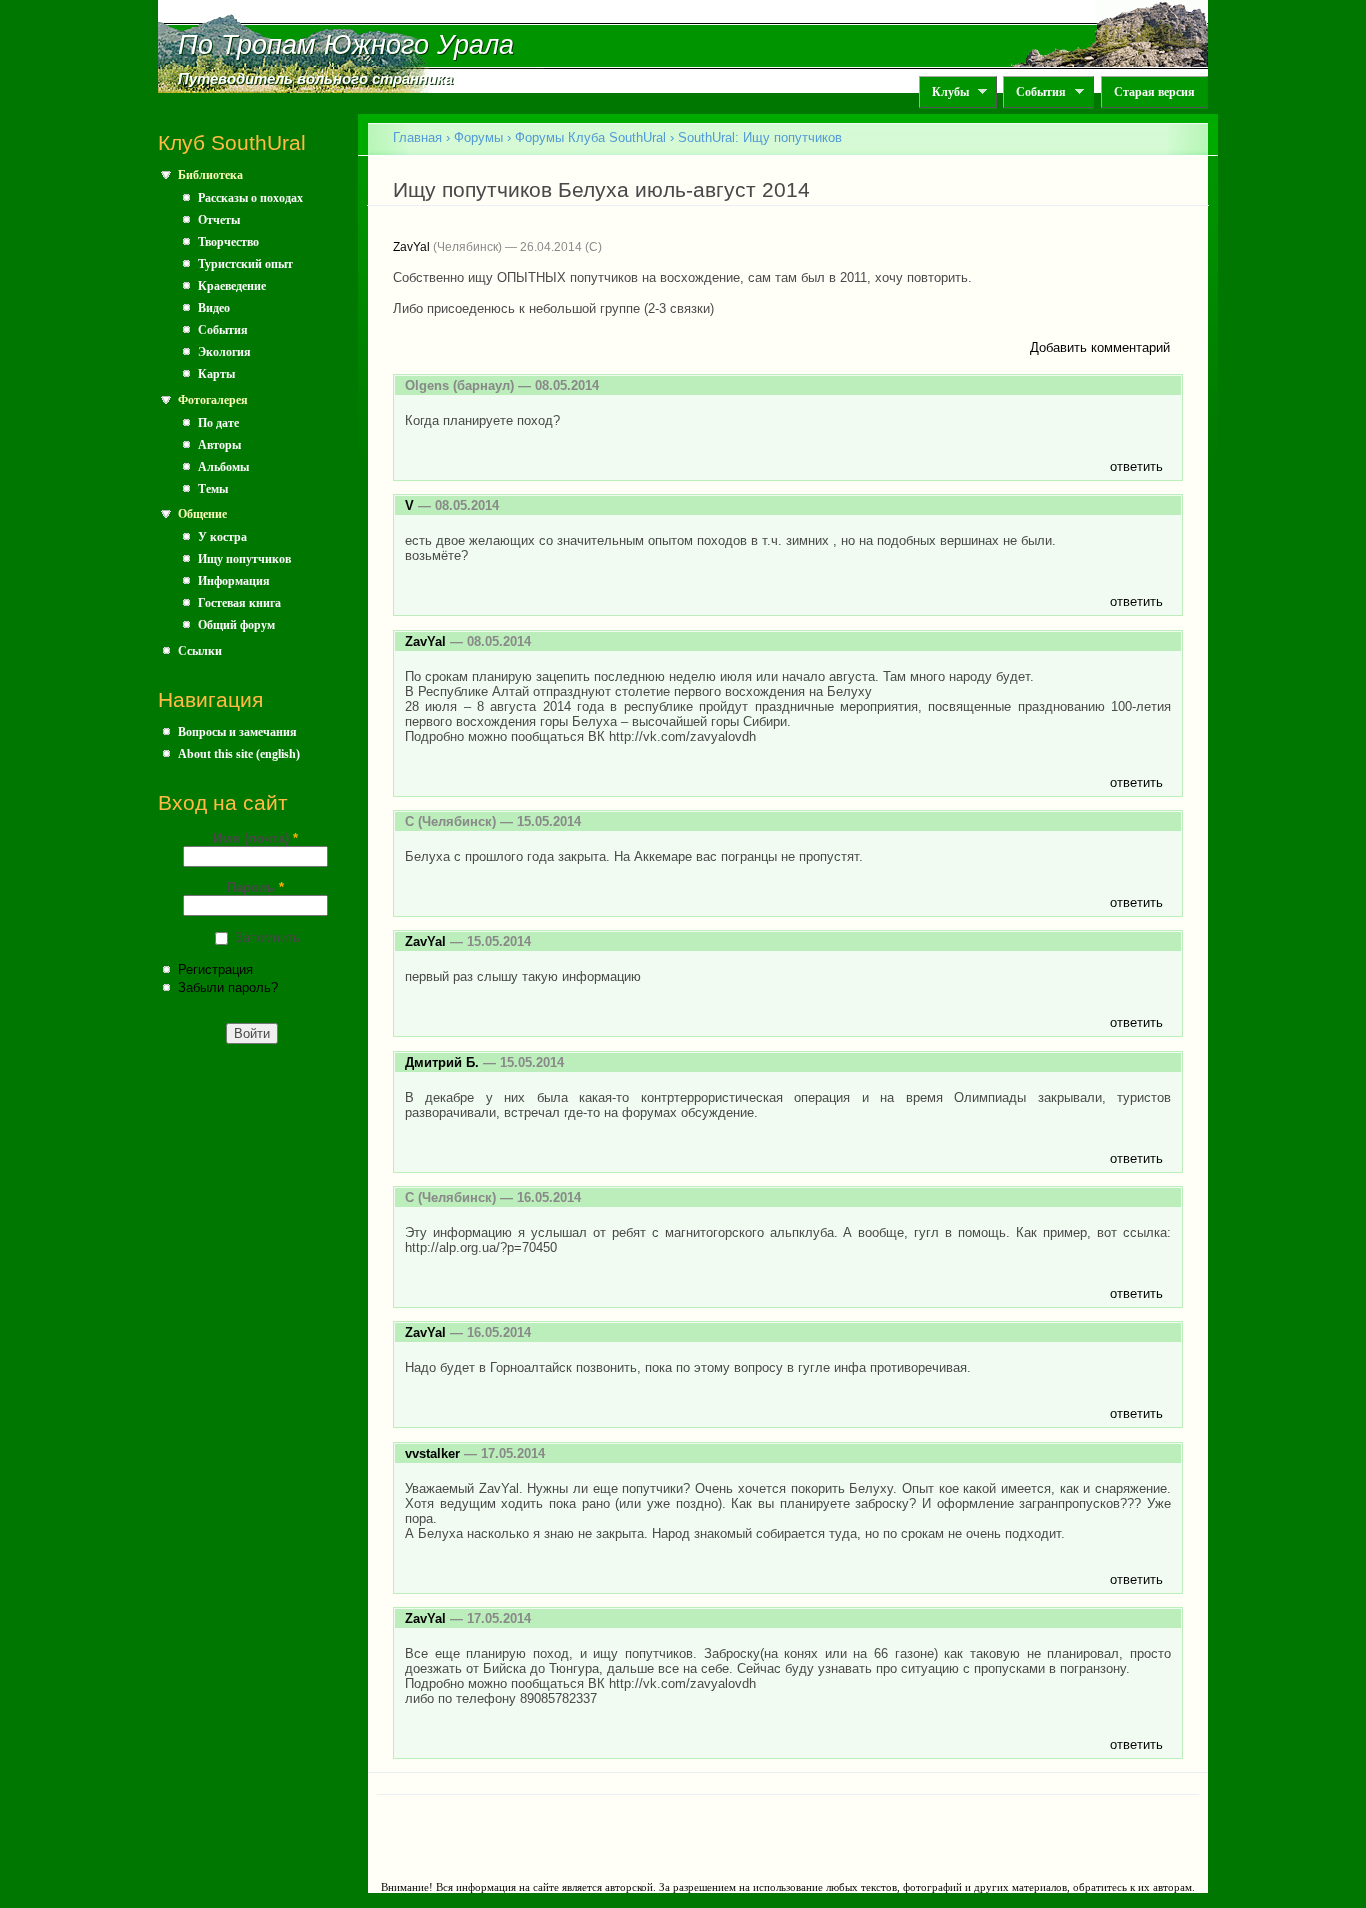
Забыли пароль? (228, 987)
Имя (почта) (255, 838)
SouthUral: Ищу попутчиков (760, 137)
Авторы (219, 445)
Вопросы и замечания (237, 732)
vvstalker (432, 1453)
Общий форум (236, 625)
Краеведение (232, 286)
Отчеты (219, 220)
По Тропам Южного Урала (346, 45)
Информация (234, 581)
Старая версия (1154, 92)
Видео (214, 308)
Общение (202, 514)
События (1034, 92)
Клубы (944, 92)
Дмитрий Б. (442, 1062)
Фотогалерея (213, 400)
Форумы (478, 137)
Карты (216, 374)
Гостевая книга (239, 603)
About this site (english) (239, 754)
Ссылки (200, 651)
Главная (417, 137)
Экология (224, 352)
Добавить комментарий (1100, 347)
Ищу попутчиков (244, 559)
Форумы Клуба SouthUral (590, 137)
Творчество (228, 242)
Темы (213, 489)
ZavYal (411, 247)
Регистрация (215, 969)
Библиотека (210, 175)
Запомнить (267, 937)
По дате (218, 423)
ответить (1136, 466)
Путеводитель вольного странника (315, 79)
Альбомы (223, 467)
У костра (222, 537)
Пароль (255, 887)
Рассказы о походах (250, 198)
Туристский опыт (245, 264)
